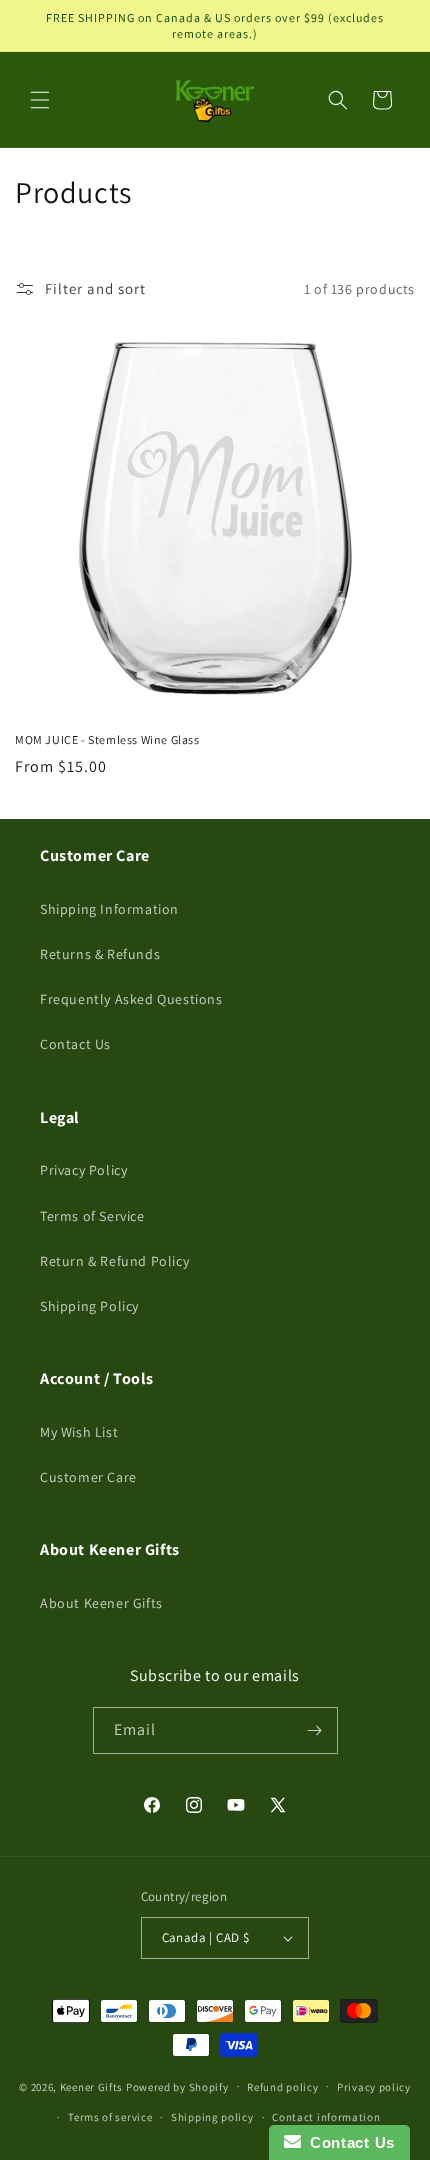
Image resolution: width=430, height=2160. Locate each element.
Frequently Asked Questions (131, 999)
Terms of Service (92, 1216)
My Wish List (79, 1432)
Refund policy (282, 2087)
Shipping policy (212, 2117)
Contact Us (75, 1044)
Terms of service (110, 2117)
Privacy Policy (83, 1170)
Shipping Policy (89, 1306)
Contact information (326, 2117)
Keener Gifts (91, 2086)
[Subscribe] (315, 1730)
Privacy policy (374, 2087)
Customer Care (88, 1477)
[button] (40, 100)
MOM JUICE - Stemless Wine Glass (107, 739)
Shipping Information (109, 909)
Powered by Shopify (177, 2086)
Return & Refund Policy (114, 1261)
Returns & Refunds (100, 954)
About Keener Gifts (101, 1603)
